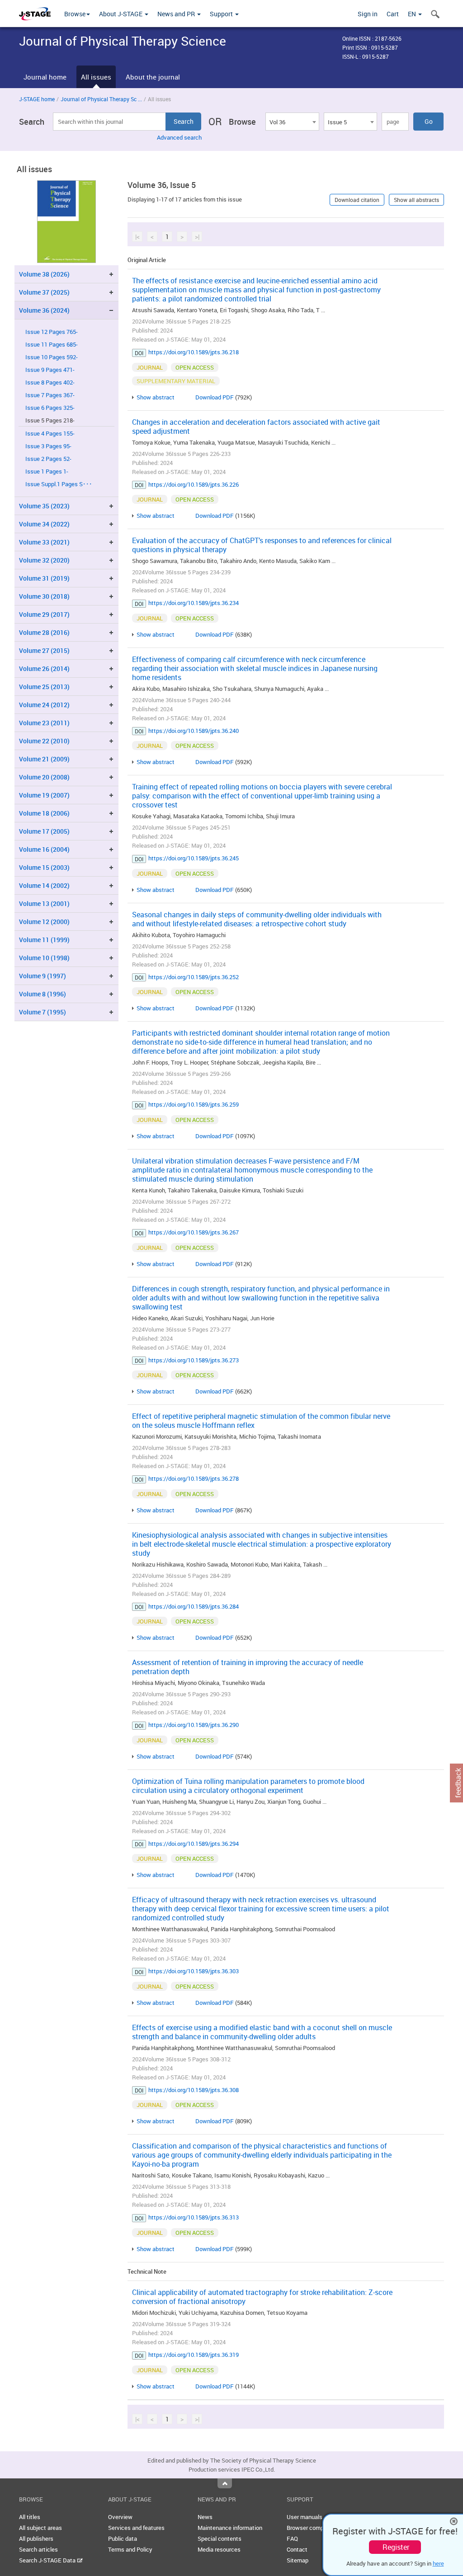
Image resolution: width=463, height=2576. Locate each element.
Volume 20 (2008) (44, 777)
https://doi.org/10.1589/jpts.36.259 (194, 1104)
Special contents (220, 2538)
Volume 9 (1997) (43, 976)
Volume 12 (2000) (44, 922)
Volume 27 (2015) (44, 650)
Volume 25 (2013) (44, 687)
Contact (297, 2549)
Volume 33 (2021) (44, 542)
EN (413, 14)
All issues (96, 77)
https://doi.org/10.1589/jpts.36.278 (194, 1478)
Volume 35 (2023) (44, 506)
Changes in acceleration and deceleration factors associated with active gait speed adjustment (256, 427)
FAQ (292, 2538)
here (438, 2563)
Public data (123, 2538)
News (205, 2517)
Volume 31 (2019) (44, 578)
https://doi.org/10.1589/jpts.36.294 (194, 1844)
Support (222, 14)
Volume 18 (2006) (44, 813)
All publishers (36, 2538)
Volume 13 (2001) (44, 903)
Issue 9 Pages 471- (50, 370)
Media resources (219, 2549)
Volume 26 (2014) (44, 669)
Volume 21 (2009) (44, 759)
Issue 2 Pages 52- (48, 459)
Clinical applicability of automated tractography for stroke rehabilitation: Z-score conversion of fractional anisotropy (262, 2297)
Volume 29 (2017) (44, 614)
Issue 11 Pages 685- (52, 345)
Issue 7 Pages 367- (50, 395)
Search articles (38, 2549)
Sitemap (298, 2560)
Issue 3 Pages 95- (48, 446)
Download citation (357, 200)
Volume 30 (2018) (44, 596)
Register (396, 2547)
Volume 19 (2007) (44, 795)
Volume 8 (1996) (43, 994)
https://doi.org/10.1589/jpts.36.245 (194, 858)
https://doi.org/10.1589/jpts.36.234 (194, 603)
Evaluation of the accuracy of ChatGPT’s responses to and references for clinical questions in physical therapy (262, 545)
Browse (75, 14)
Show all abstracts (416, 200)
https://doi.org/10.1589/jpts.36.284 (194, 1606)
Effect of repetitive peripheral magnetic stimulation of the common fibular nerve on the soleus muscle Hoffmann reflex (261, 1421)
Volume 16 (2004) (44, 849)
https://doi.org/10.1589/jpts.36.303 (194, 1971)
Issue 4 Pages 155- (50, 434)
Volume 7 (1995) (43, 1012)
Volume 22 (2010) (44, 741)
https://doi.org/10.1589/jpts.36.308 (194, 2090)
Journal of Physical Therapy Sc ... (101, 99)
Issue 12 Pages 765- (52, 332)
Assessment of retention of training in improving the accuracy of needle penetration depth (248, 1667)
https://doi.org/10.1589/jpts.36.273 (194, 1360)
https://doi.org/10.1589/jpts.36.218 (194, 352)
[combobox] (292, 122)
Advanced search (179, 137)
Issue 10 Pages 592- (52, 357)
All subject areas (40, 2528)
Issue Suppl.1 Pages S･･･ (59, 484)
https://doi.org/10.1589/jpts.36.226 (194, 484)
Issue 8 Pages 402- (50, 382)
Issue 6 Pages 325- (50, 408)
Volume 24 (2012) (44, 705)
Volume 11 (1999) (44, 940)
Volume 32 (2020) (44, 560)
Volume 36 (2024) (44, 310)
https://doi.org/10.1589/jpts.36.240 (194, 731)
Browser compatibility (315, 2528)
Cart (393, 14)
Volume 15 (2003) (44, 867)
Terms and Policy (130, 2549)
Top (225, 2483)
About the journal (153, 77)
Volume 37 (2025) (44, 292)
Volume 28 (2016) (44, 632)
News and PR (177, 14)
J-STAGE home (37, 99)
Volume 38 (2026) (44, 274)
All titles (30, 2517)
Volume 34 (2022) (44, 524)
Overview (120, 2517)
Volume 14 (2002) (44, 885)
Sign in (368, 14)
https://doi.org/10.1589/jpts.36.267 (194, 1232)
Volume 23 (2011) (44, 723)
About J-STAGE (121, 14)
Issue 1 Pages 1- (47, 472)
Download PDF (215, 397)
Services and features (136, 2528)
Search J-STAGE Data (48, 2560)
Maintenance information (230, 2528)
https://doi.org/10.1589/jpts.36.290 (194, 1725)
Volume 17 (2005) (44, 831)
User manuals (305, 2517)
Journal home (45, 77)
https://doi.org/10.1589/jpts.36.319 (194, 2355)
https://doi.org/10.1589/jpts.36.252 (194, 977)
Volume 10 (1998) (44, 958)
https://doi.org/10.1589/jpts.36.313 (194, 2217)
